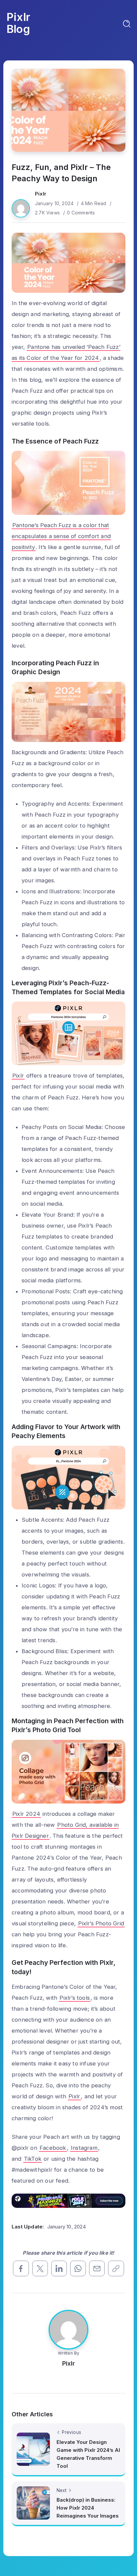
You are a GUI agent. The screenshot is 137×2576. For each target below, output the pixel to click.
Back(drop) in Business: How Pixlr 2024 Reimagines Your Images (88, 2508)
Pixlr (41, 194)
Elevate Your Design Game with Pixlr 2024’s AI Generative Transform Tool (88, 2454)
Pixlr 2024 (26, 1814)
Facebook (53, 2148)
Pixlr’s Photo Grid (101, 1923)
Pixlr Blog (18, 23)
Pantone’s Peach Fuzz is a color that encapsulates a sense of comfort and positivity (61, 536)
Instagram (84, 2148)
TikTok (33, 2159)
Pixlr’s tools (75, 1998)
